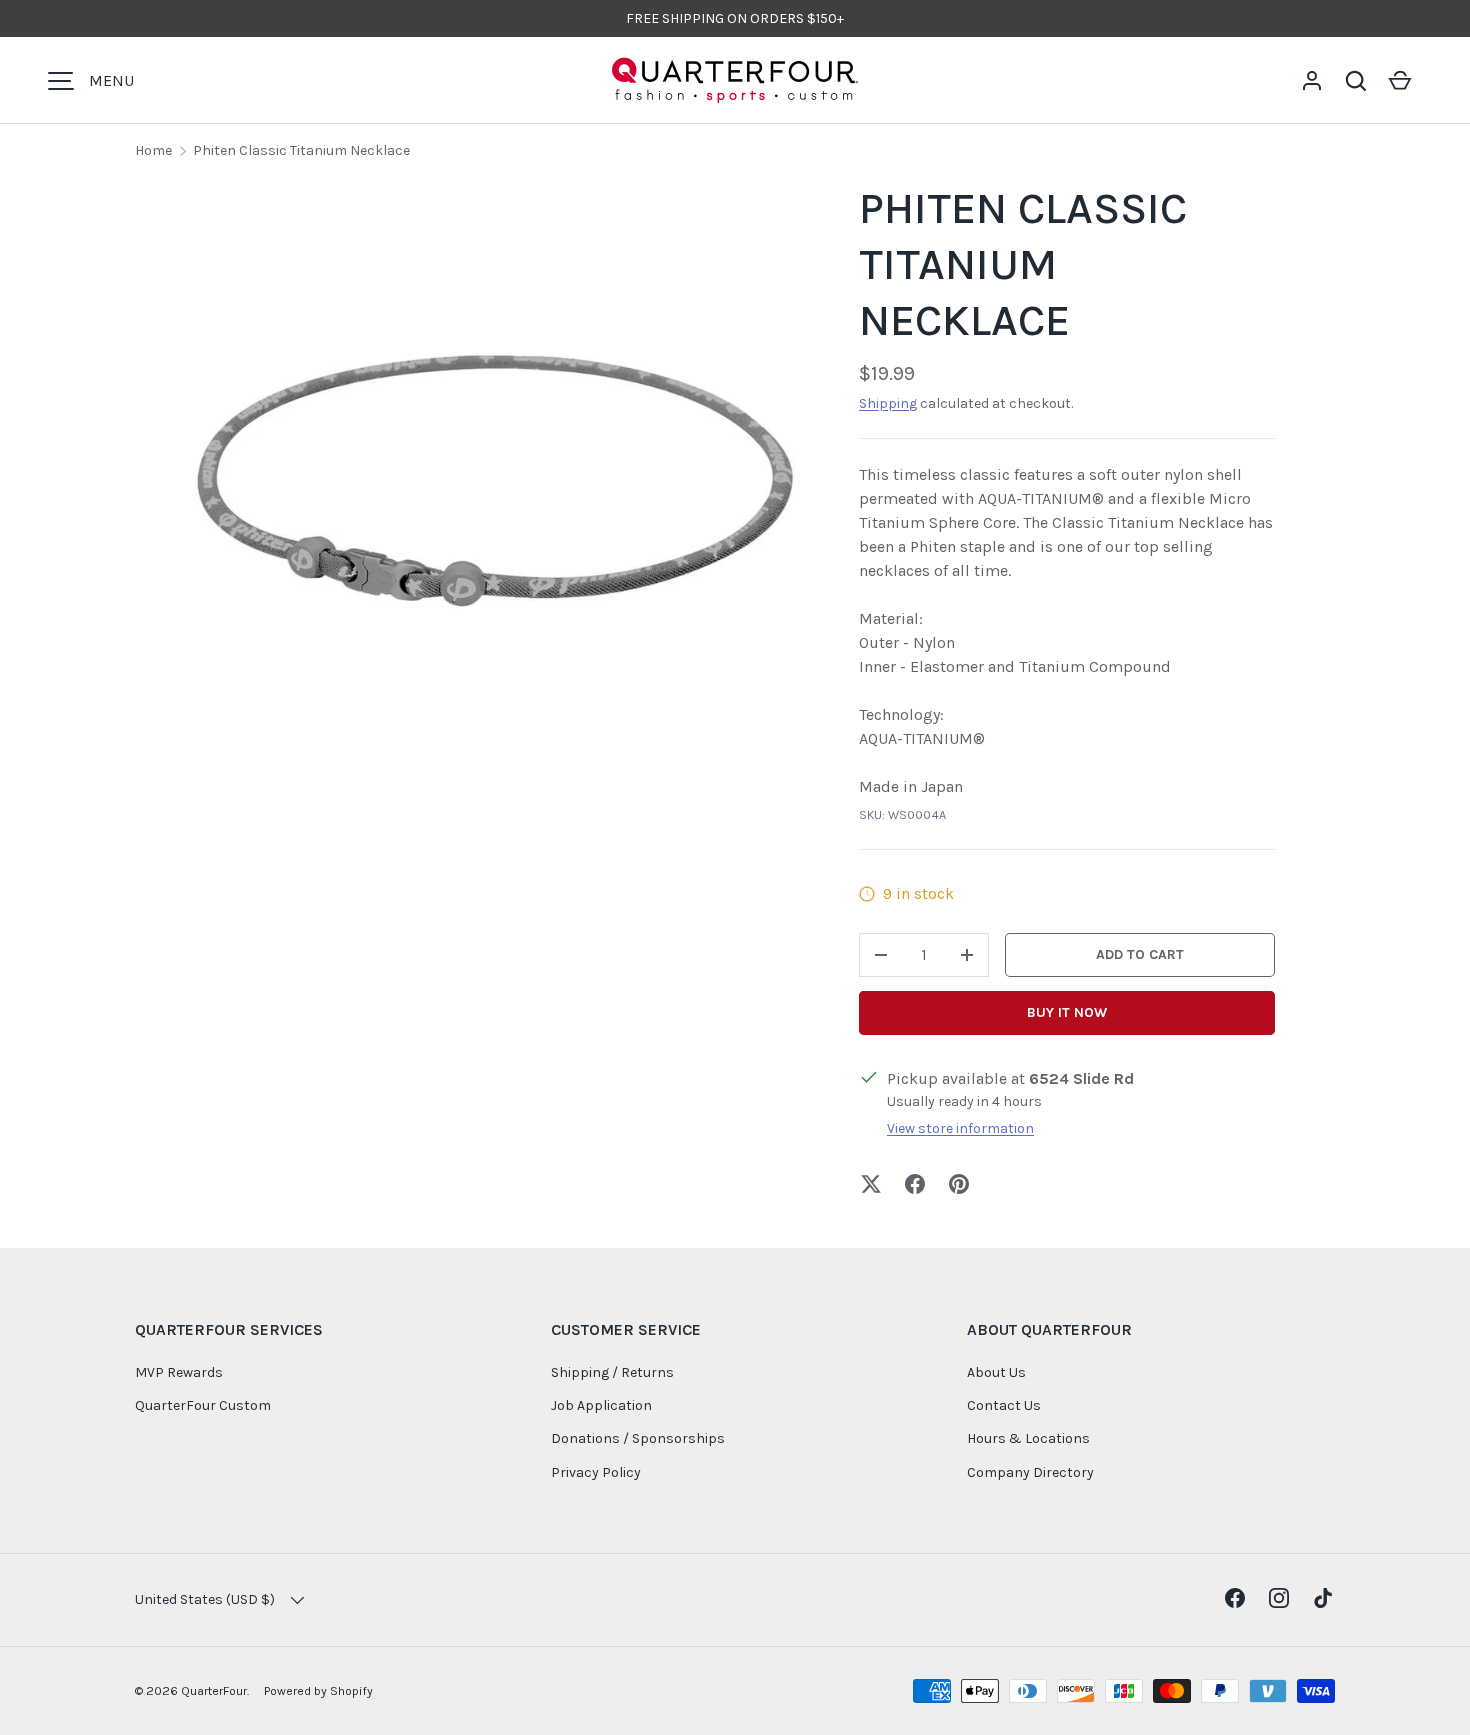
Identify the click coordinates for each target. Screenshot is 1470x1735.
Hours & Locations (1028, 1438)
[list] (495, 481)
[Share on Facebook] (915, 1184)
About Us (996, 1372)
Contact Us (1004, 1405)
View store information (960, 1128)
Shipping (888, 403)
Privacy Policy (596, 1472)
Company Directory (1030, 1472)
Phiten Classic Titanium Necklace (301, 150)
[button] (1356, 81)
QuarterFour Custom (203, 1405)
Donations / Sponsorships (638, 1438)
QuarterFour (214, 1691)
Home (153, 150)
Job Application (601, 1405)
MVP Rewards (179, 1372)
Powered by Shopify (318, 1691)
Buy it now (1067, 1012)
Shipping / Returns (612, 1372)
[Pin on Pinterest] (959, 1184)
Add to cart (1140, 954)
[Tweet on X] (871, 1184)
